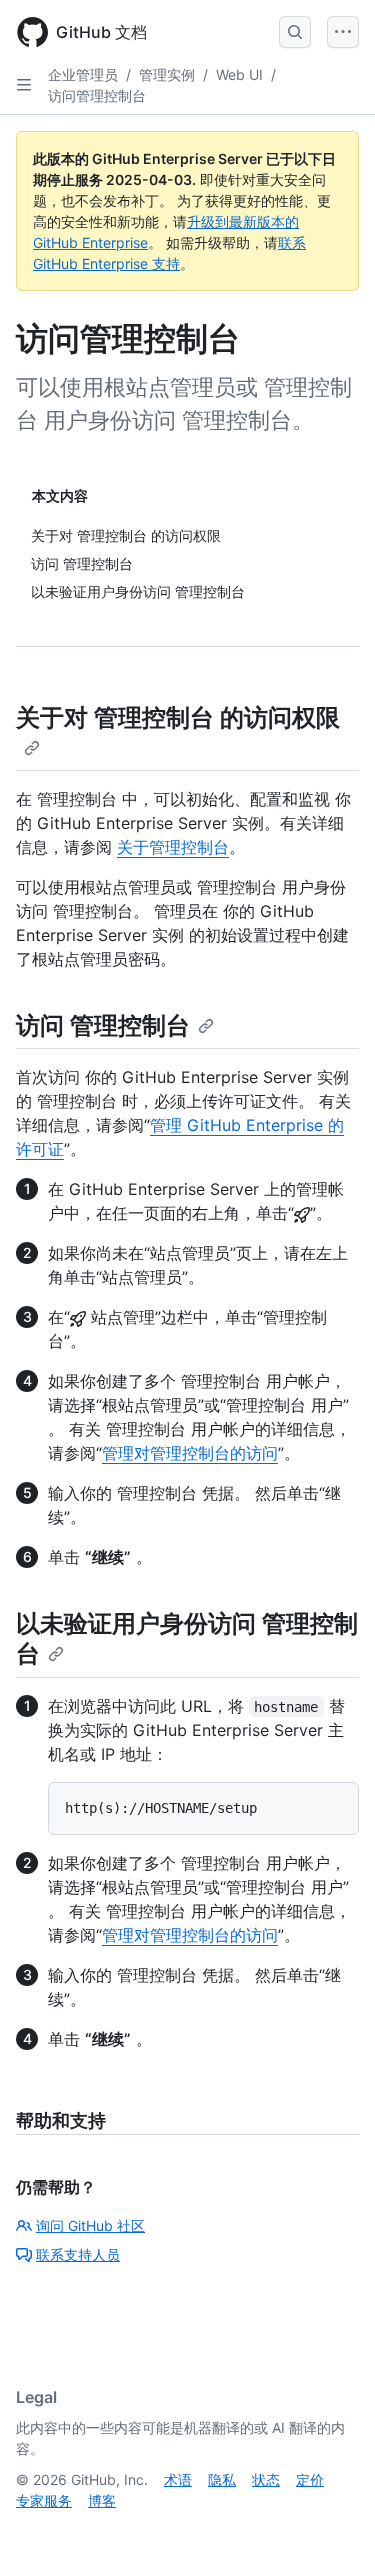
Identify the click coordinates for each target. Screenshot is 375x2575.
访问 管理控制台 (103, 1025)
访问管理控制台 (97, 95)
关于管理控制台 (173, 847)
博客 (102, 2500)
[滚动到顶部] (331, 2531)
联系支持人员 (78, 2254)
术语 (178, 2479)
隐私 (222, 2479)
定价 (310, 2479)
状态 (266, 2479)
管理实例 (167, 74)
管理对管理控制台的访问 (190, 1453)
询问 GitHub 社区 (90, 2225)
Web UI (239, 74)
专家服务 (44, 2500)
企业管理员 (83, 74)
